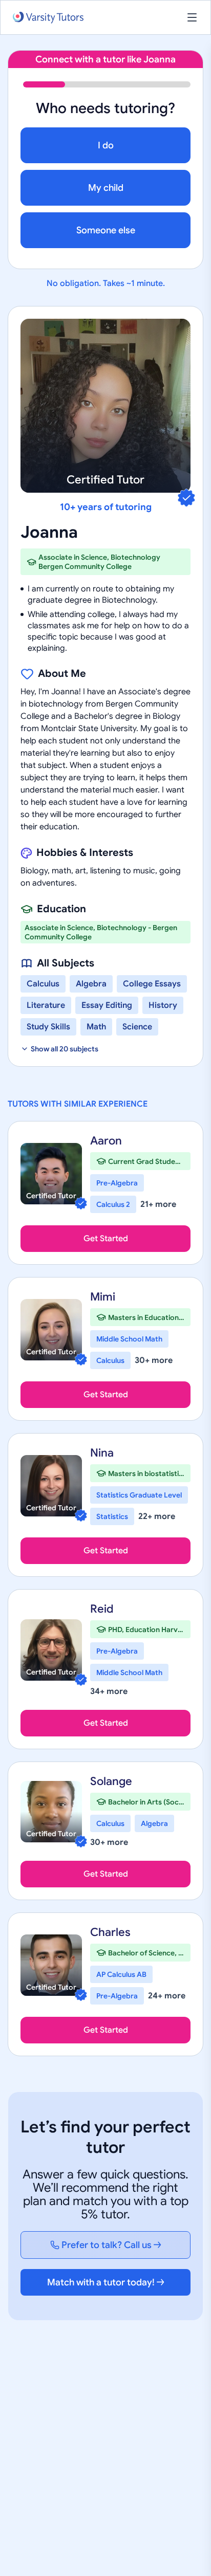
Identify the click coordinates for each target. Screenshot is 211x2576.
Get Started (106, 1239)
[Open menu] (192, 17)
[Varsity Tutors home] (48, 18)
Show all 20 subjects (65, 1049)
